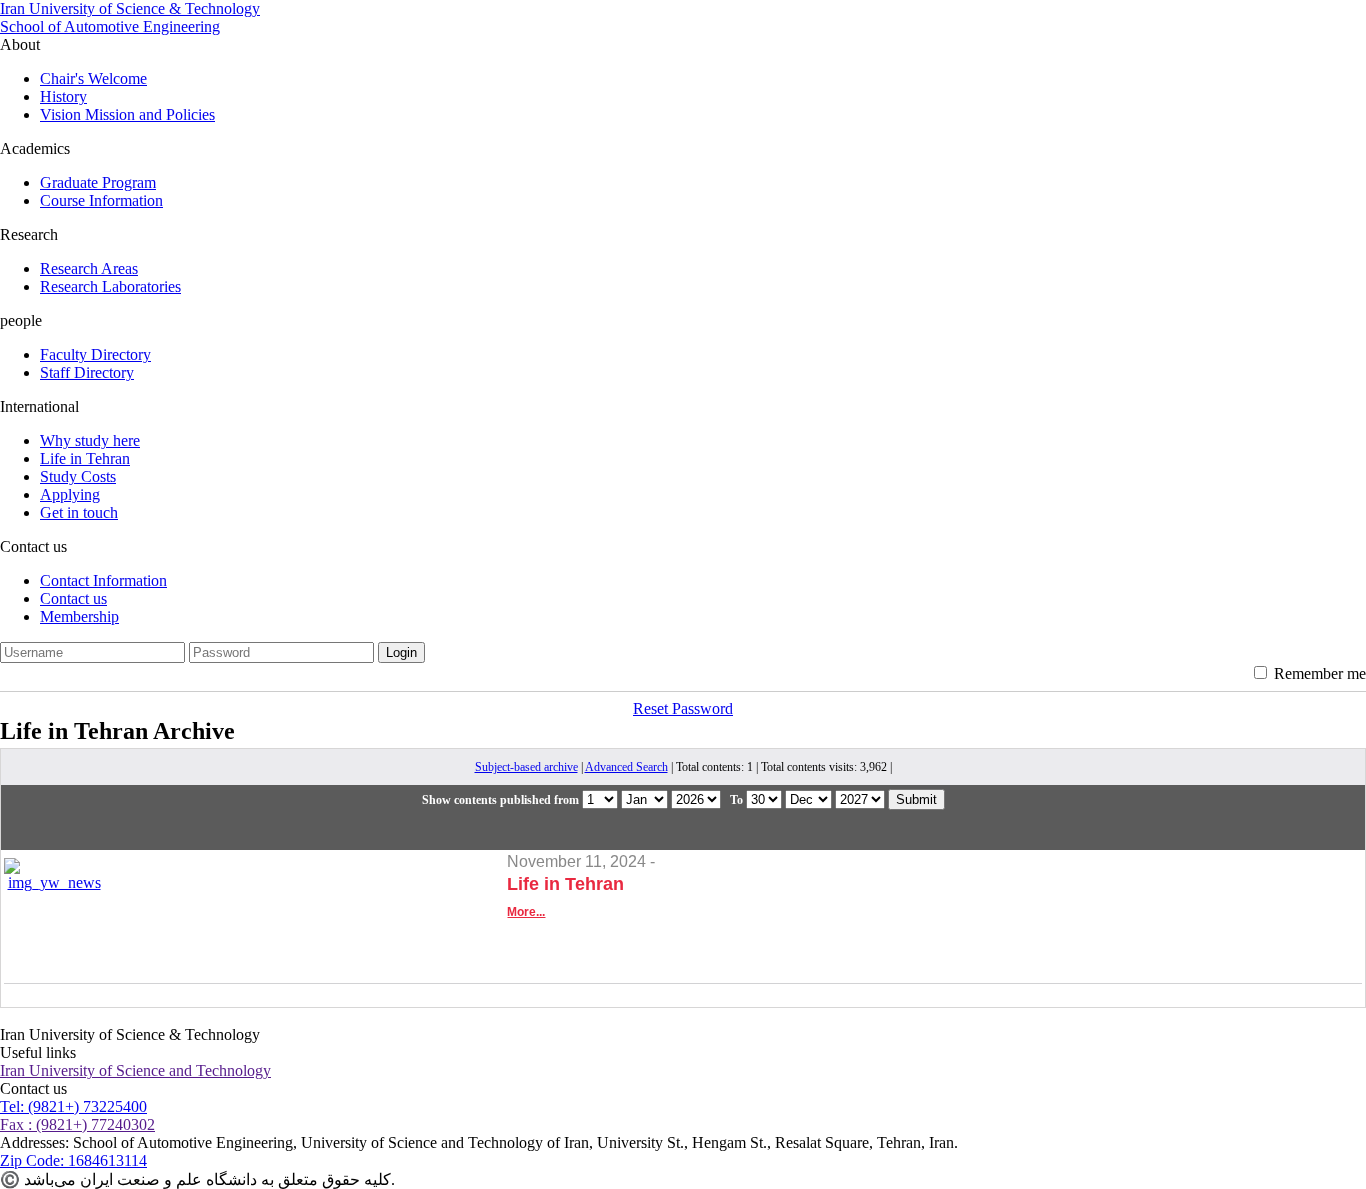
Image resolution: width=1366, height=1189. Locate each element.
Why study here (90, 440)
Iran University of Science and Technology (135, 1070)
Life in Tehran (85, 458)
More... (526, 912)
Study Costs (78, 476)
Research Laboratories (110, 286)
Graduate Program (98, 182)
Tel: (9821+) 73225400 (73, 1106)
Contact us (73, 598)
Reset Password (683, 708)
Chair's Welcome (93, 78)
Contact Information (103, 580)
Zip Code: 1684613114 (73, 1160)
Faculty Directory (95, 354)
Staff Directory (87, 372)
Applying (70, 494)
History (63, 96)
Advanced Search (626, 767)
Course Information (101, 200)
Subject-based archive (526, 767)
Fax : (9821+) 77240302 (77, 1124)
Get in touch (79, 512)
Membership (79, 616)
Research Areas (89, 268)
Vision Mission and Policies (127, 114)
